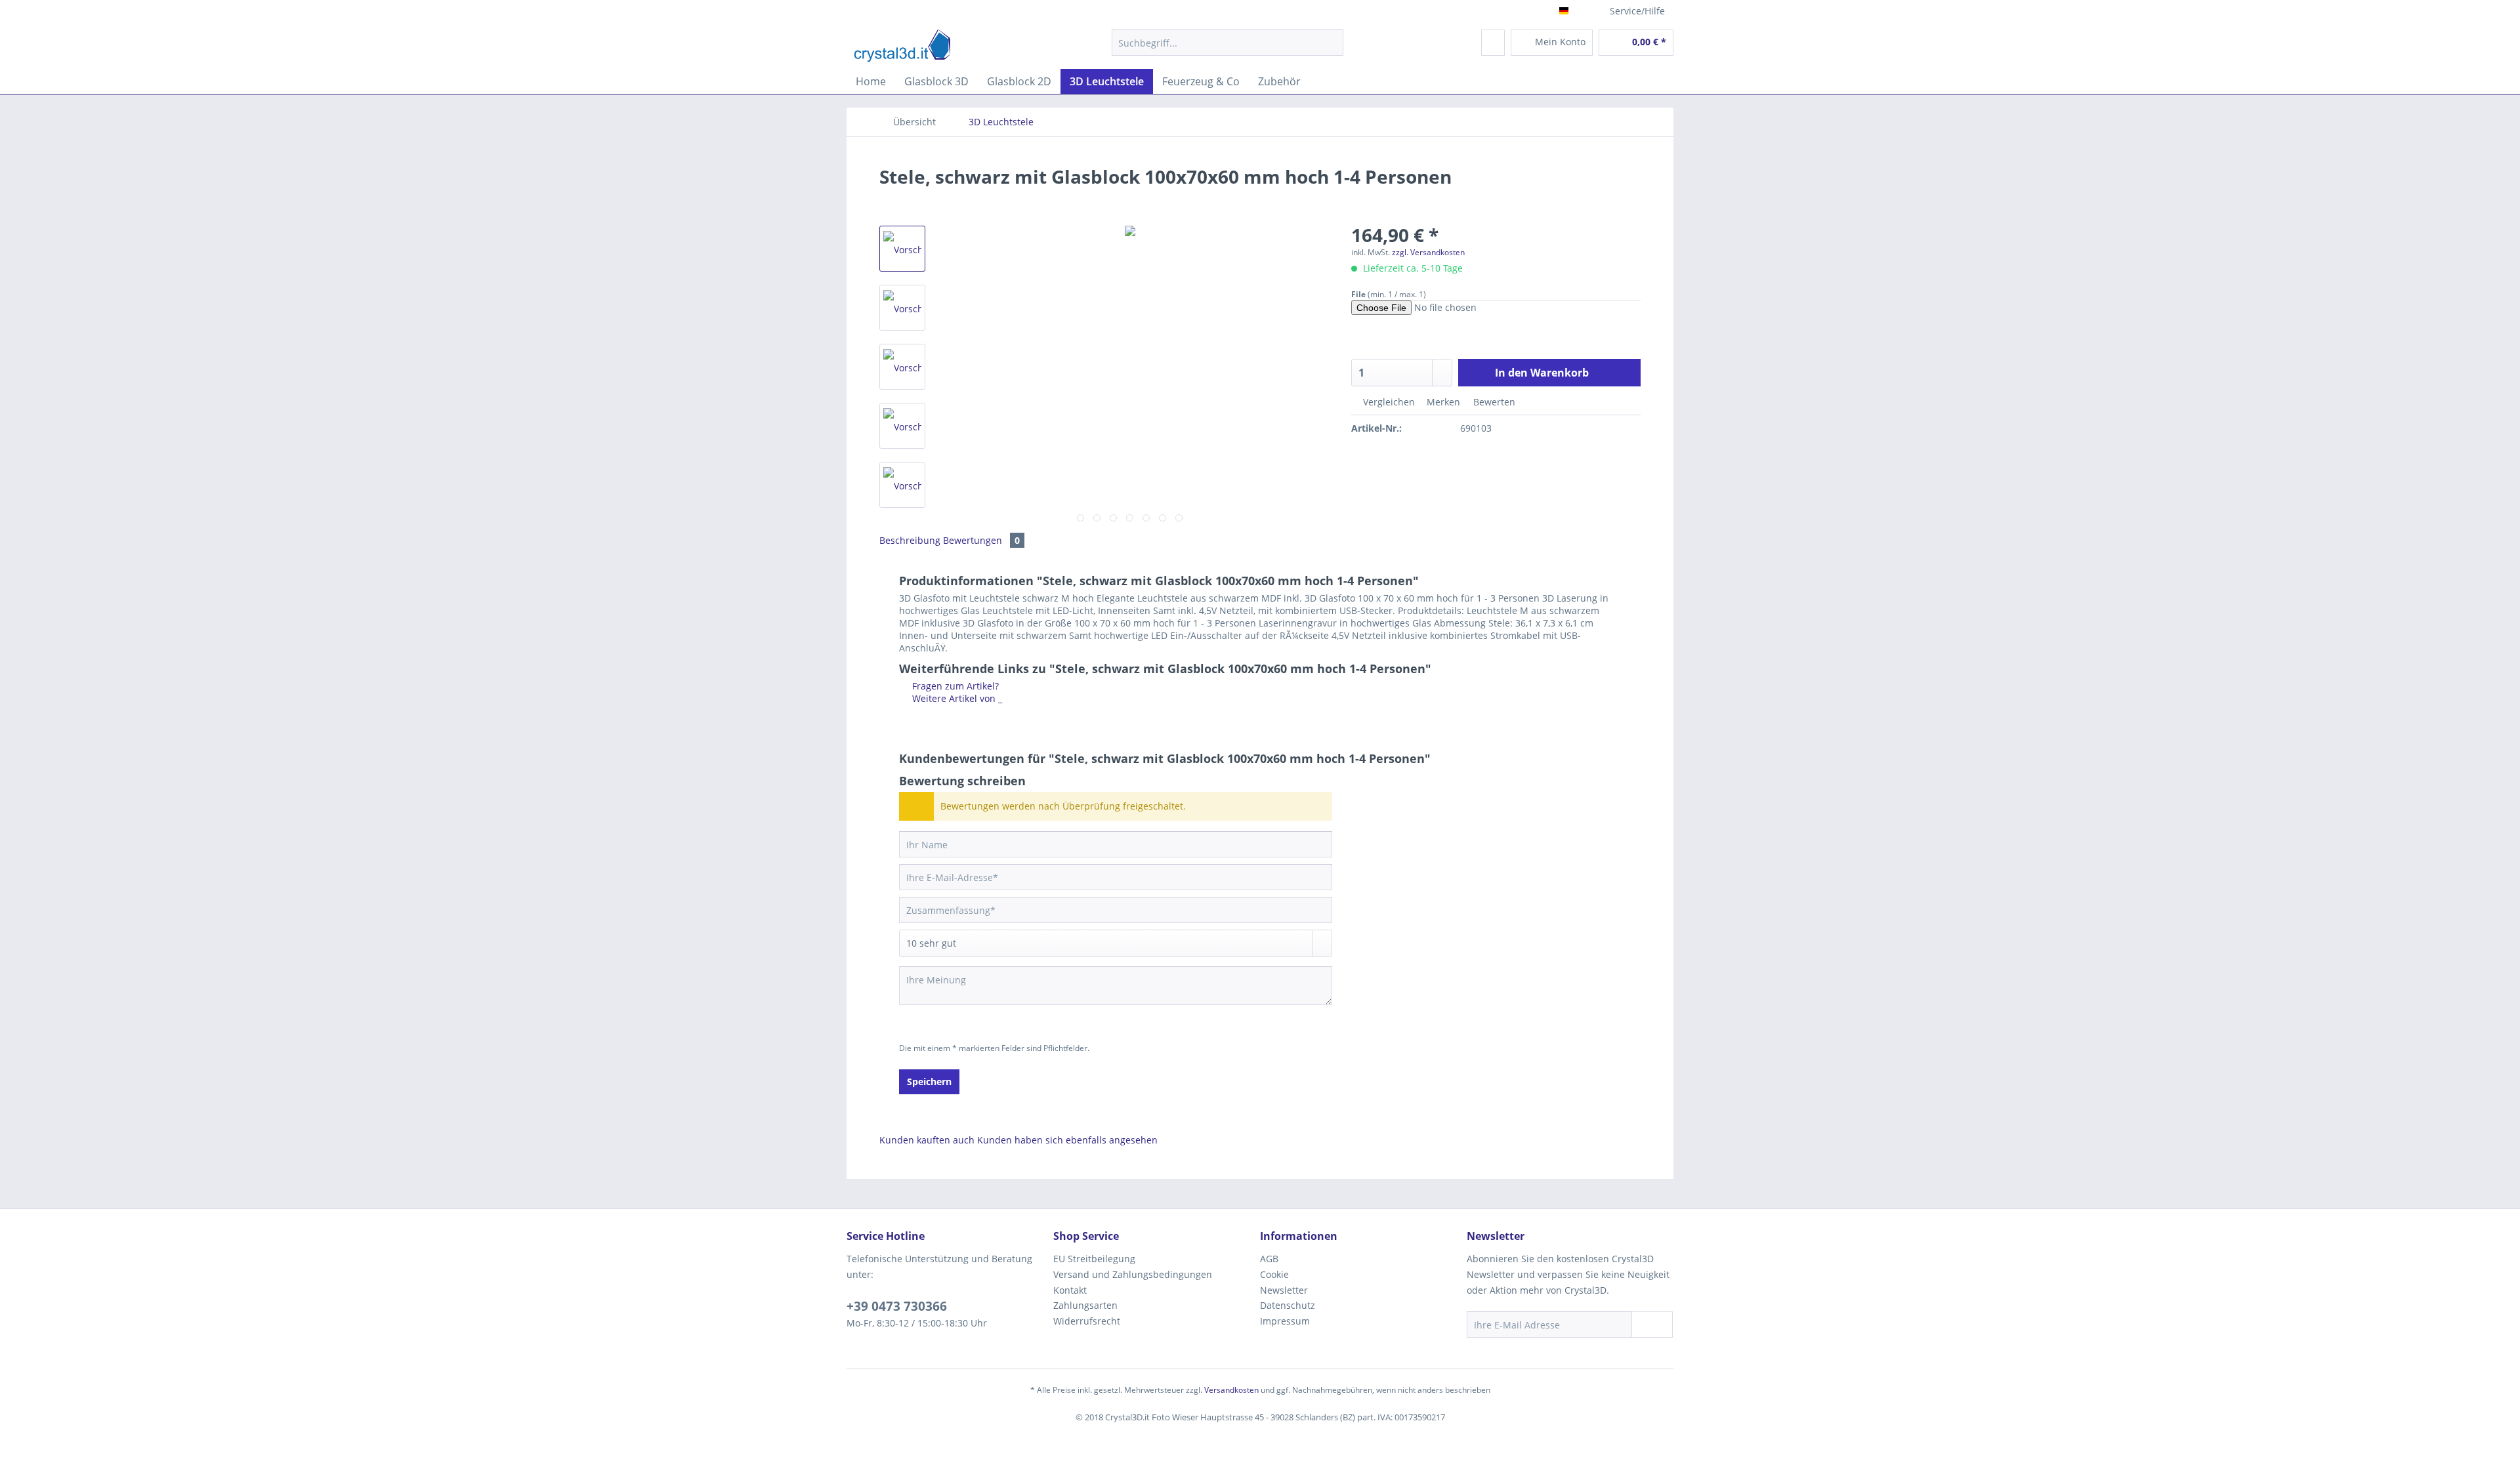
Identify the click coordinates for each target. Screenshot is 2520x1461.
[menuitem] (1228, 49)
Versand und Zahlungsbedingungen (1133, 1274)
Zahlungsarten (1085, 1305)
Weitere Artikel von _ (956, 698)
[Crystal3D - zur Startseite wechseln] (902, 46)
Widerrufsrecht (1087, 1321)
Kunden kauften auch (927, 1140)
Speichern (929, 1081)
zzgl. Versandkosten (1428, 252)
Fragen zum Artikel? (954, 686)
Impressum (1285, 1321)
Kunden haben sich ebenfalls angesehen (1067, 1140)
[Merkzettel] (1493, 43)
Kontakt (1070, 1290)
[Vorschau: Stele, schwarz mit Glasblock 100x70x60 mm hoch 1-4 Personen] (902, 249)
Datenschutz (1288, 1305)
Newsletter (1284, 1290)
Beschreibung (910, 540)
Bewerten (1493, 402)
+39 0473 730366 (897, 1306)
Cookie (1274, 1274)
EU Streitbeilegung (1094, 1259)
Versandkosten (1231, 1390)
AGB (1269, 1259)
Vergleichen (1388, 402)
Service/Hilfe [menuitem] (1637, 11)
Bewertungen (981, 540)
